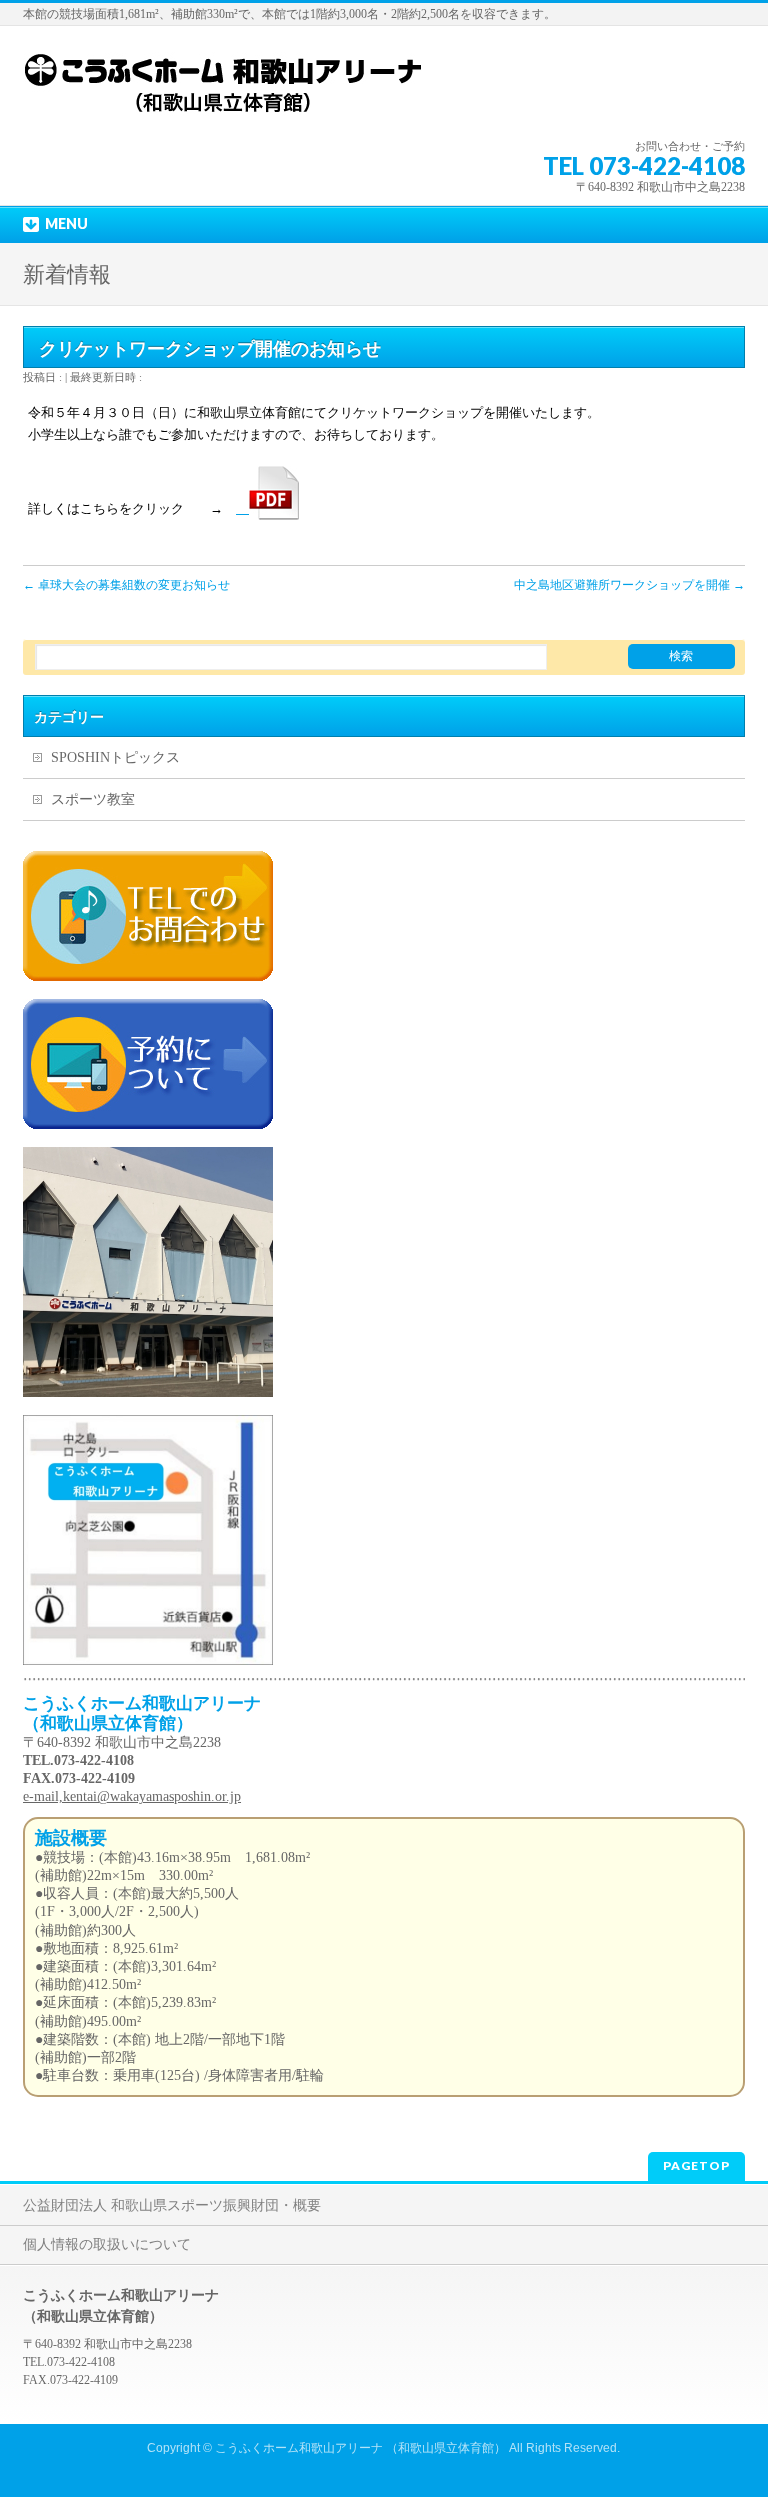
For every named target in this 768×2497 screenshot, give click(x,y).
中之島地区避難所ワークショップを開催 (629, 585)
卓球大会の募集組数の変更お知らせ (126, 585)
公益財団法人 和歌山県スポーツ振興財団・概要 (172, 2205)
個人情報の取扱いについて (107, 2244)
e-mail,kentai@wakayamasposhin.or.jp (132, 1796)
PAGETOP (696, 2165)
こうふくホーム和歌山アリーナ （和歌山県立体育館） (360, 2448)
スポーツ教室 (93, 799)
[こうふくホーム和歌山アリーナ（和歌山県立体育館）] (223, 101)
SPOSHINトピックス (115, 757)
